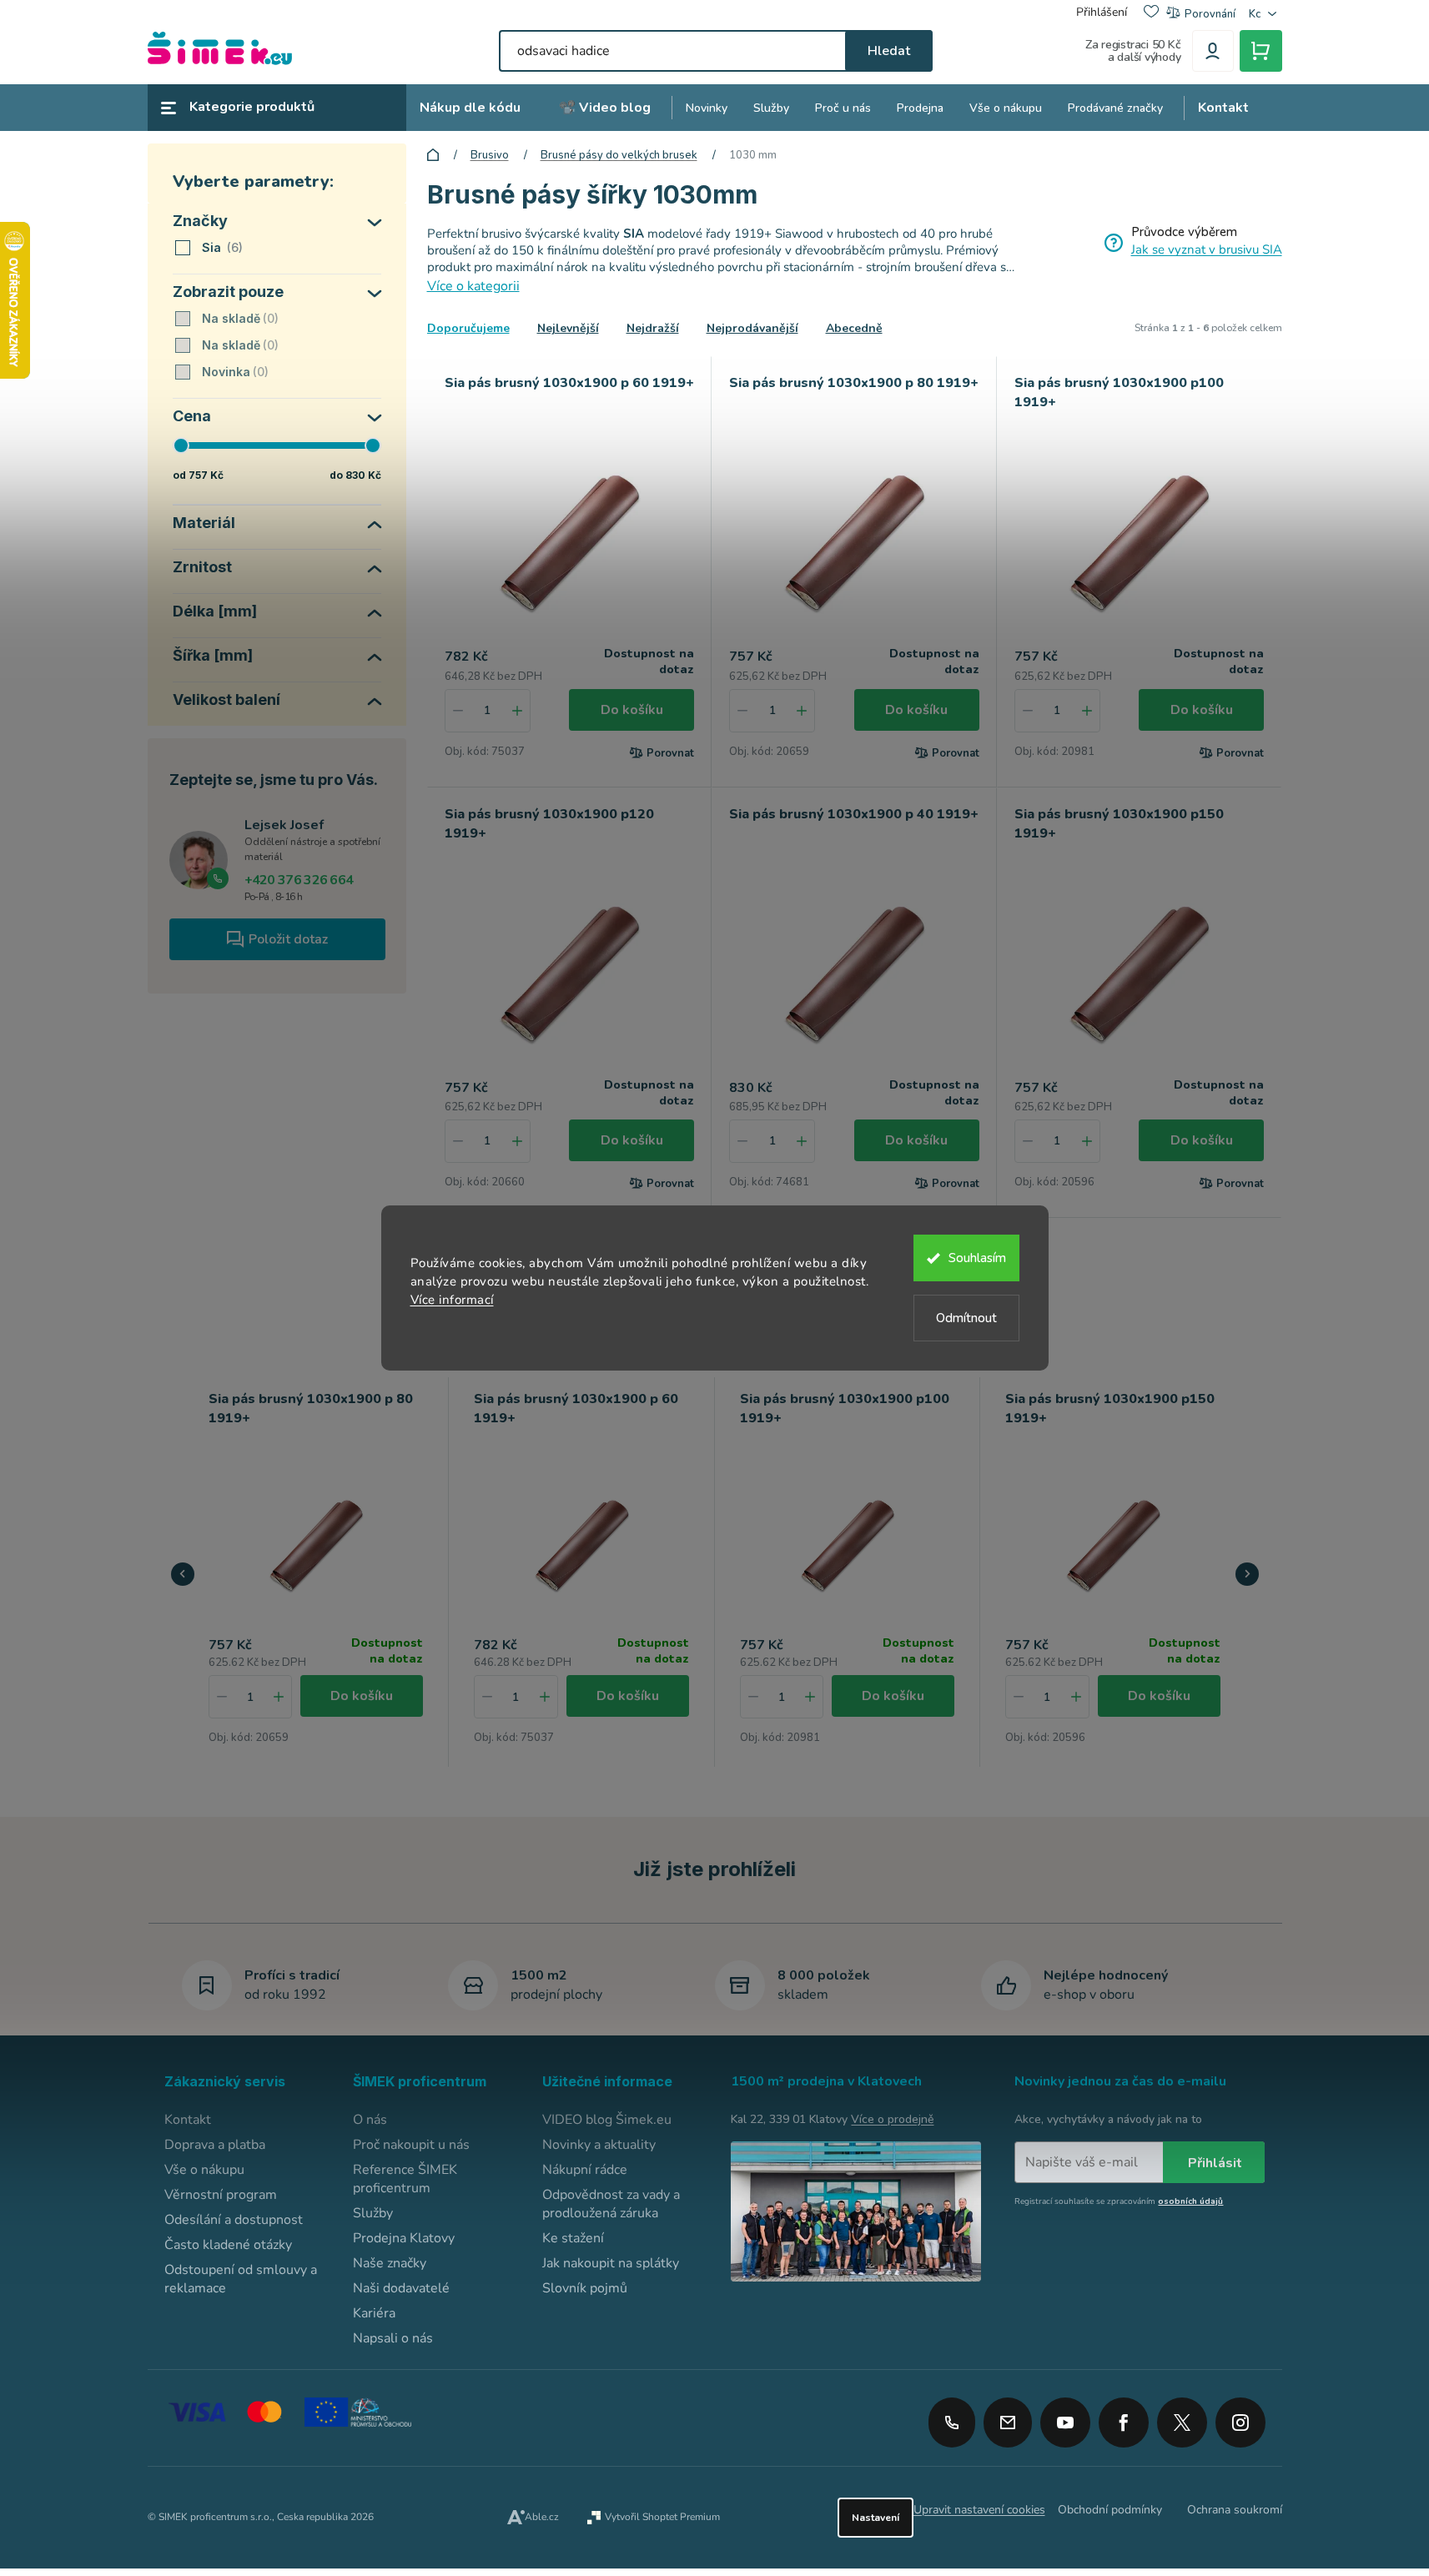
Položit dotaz (288, 939)
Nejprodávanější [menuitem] (752, 328)
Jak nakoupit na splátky (611, 2263)
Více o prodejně (892, 2119)
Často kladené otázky (228, 2245)
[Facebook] (1124, 2417)
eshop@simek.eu (1008, 2423)
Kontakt (188, 2120)
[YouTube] (1065, 2417)
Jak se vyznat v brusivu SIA (1207, 249)
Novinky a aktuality (599, 2145)
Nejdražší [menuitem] (653, 328)
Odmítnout (966, 1318)
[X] (1182, 2423)
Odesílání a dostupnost (234, 2220)
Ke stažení (573, 2238)
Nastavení (876, 2518)
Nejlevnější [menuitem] (568, 328)
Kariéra (374, 2313)
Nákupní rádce (585, 2170)
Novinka (234, 372)
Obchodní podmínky (1110, 2510)
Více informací (452, 1300)
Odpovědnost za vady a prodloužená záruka (611, 2204)
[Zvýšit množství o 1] (517, 711)
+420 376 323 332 (952, 2423)
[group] (317, 1572)
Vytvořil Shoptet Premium (662, 2517)
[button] (279, 1697)
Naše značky (390, 2263)
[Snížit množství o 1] (458, 711)
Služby (373, 2213)
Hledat (889, 51)
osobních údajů (1190, 2201)
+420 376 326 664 (299, 880)
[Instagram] (1240, 2417)
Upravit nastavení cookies (979, 2510)
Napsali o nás (393, 2338)
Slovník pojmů (585, 2288)
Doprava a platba (215, 2145)
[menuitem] (470, 108)
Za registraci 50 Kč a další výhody (1133, 51)
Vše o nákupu (204, 2170)
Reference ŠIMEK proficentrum (405, 2179)
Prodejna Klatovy (404, 2238)
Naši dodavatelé (401, 2288)
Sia (221, 247)
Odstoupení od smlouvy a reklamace (241, 2279)
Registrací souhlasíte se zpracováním (1119, 2201)
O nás (370, 2120)
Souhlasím (977, 1258)
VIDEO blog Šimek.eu (607, 2120)
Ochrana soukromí (1235, 2510)
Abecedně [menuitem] (854, 328)
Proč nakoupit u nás (411, 2145)
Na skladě (239, 318)
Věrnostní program (221, 2195)
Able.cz (542, 2517)
